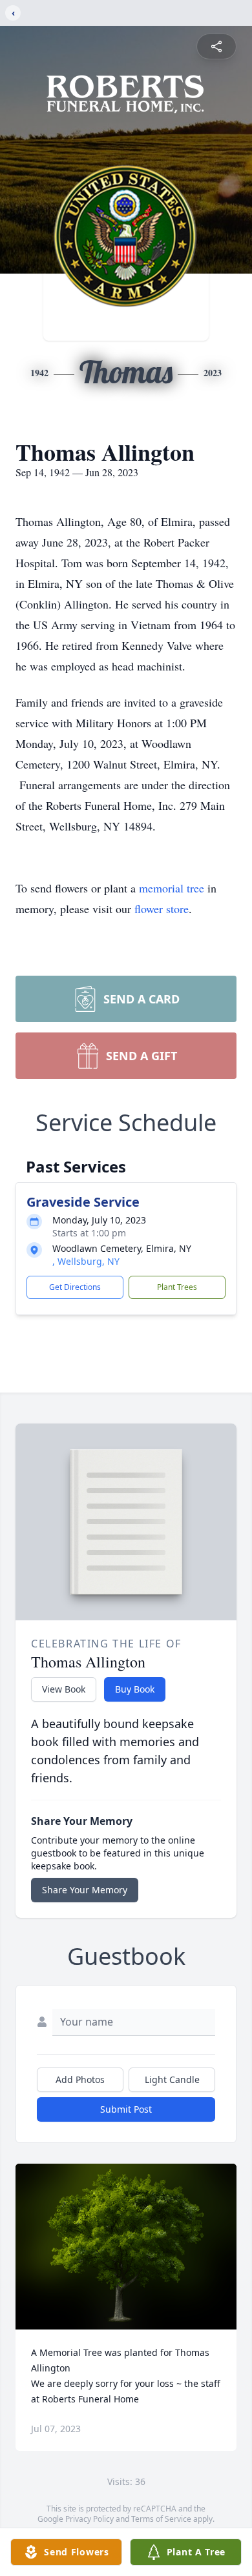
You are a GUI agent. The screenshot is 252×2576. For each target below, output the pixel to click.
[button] (126, 2247)
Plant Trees (177, 1287)
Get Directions (75, 1287)
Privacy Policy (89, 2519)
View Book (64, 1689)
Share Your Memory (85, 1890)
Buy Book (135, 1689)
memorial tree (172, 888)
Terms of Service (161, 2519)
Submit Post (126, 2109)
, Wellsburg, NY (86, 1261)
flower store (162, 909)
